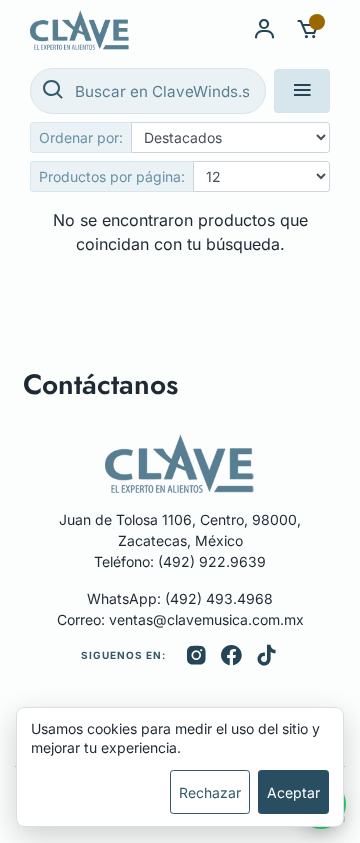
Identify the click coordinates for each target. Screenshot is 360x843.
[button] (308, 30)
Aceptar (293, 792)
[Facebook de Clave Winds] (231, 656)
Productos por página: (112, 176)
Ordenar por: (81, 137)
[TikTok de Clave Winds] (266, 656)
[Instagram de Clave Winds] (196, 656)
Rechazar (210, 792)
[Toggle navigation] (302, 91)
